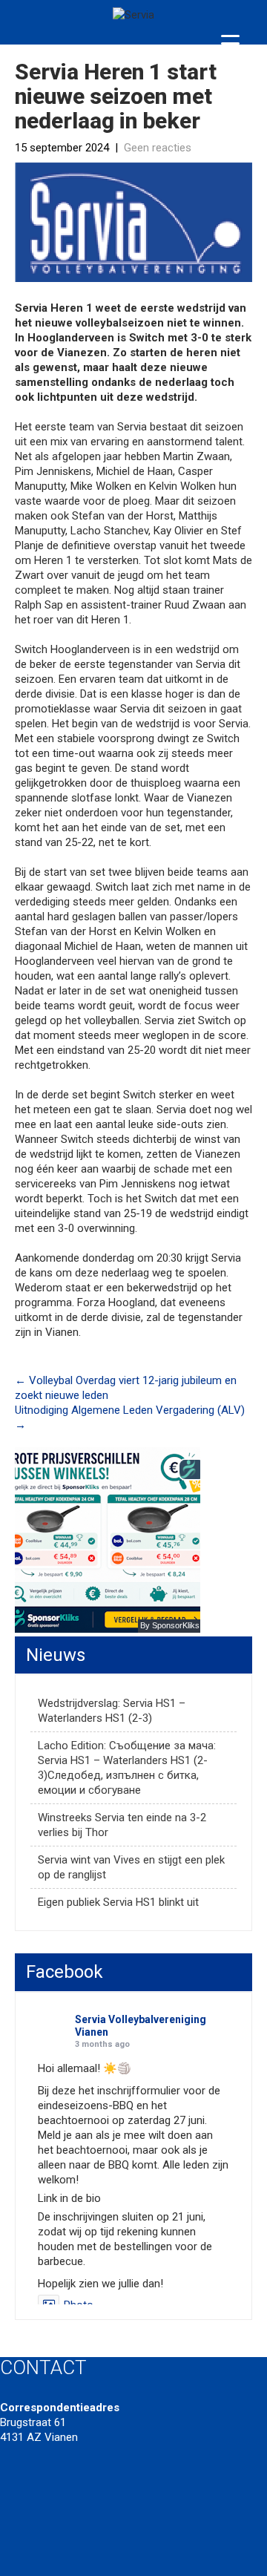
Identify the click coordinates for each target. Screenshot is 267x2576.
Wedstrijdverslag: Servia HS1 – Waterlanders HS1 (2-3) (112, 1711)
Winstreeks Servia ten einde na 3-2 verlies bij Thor (122, 1825)
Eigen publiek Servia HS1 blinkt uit (118, 1902)
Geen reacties (158, 148)
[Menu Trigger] (230, 43)
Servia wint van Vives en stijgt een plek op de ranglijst (131, 1867)
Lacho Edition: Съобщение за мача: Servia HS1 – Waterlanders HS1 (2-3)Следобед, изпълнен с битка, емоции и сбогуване (127, 1768)
